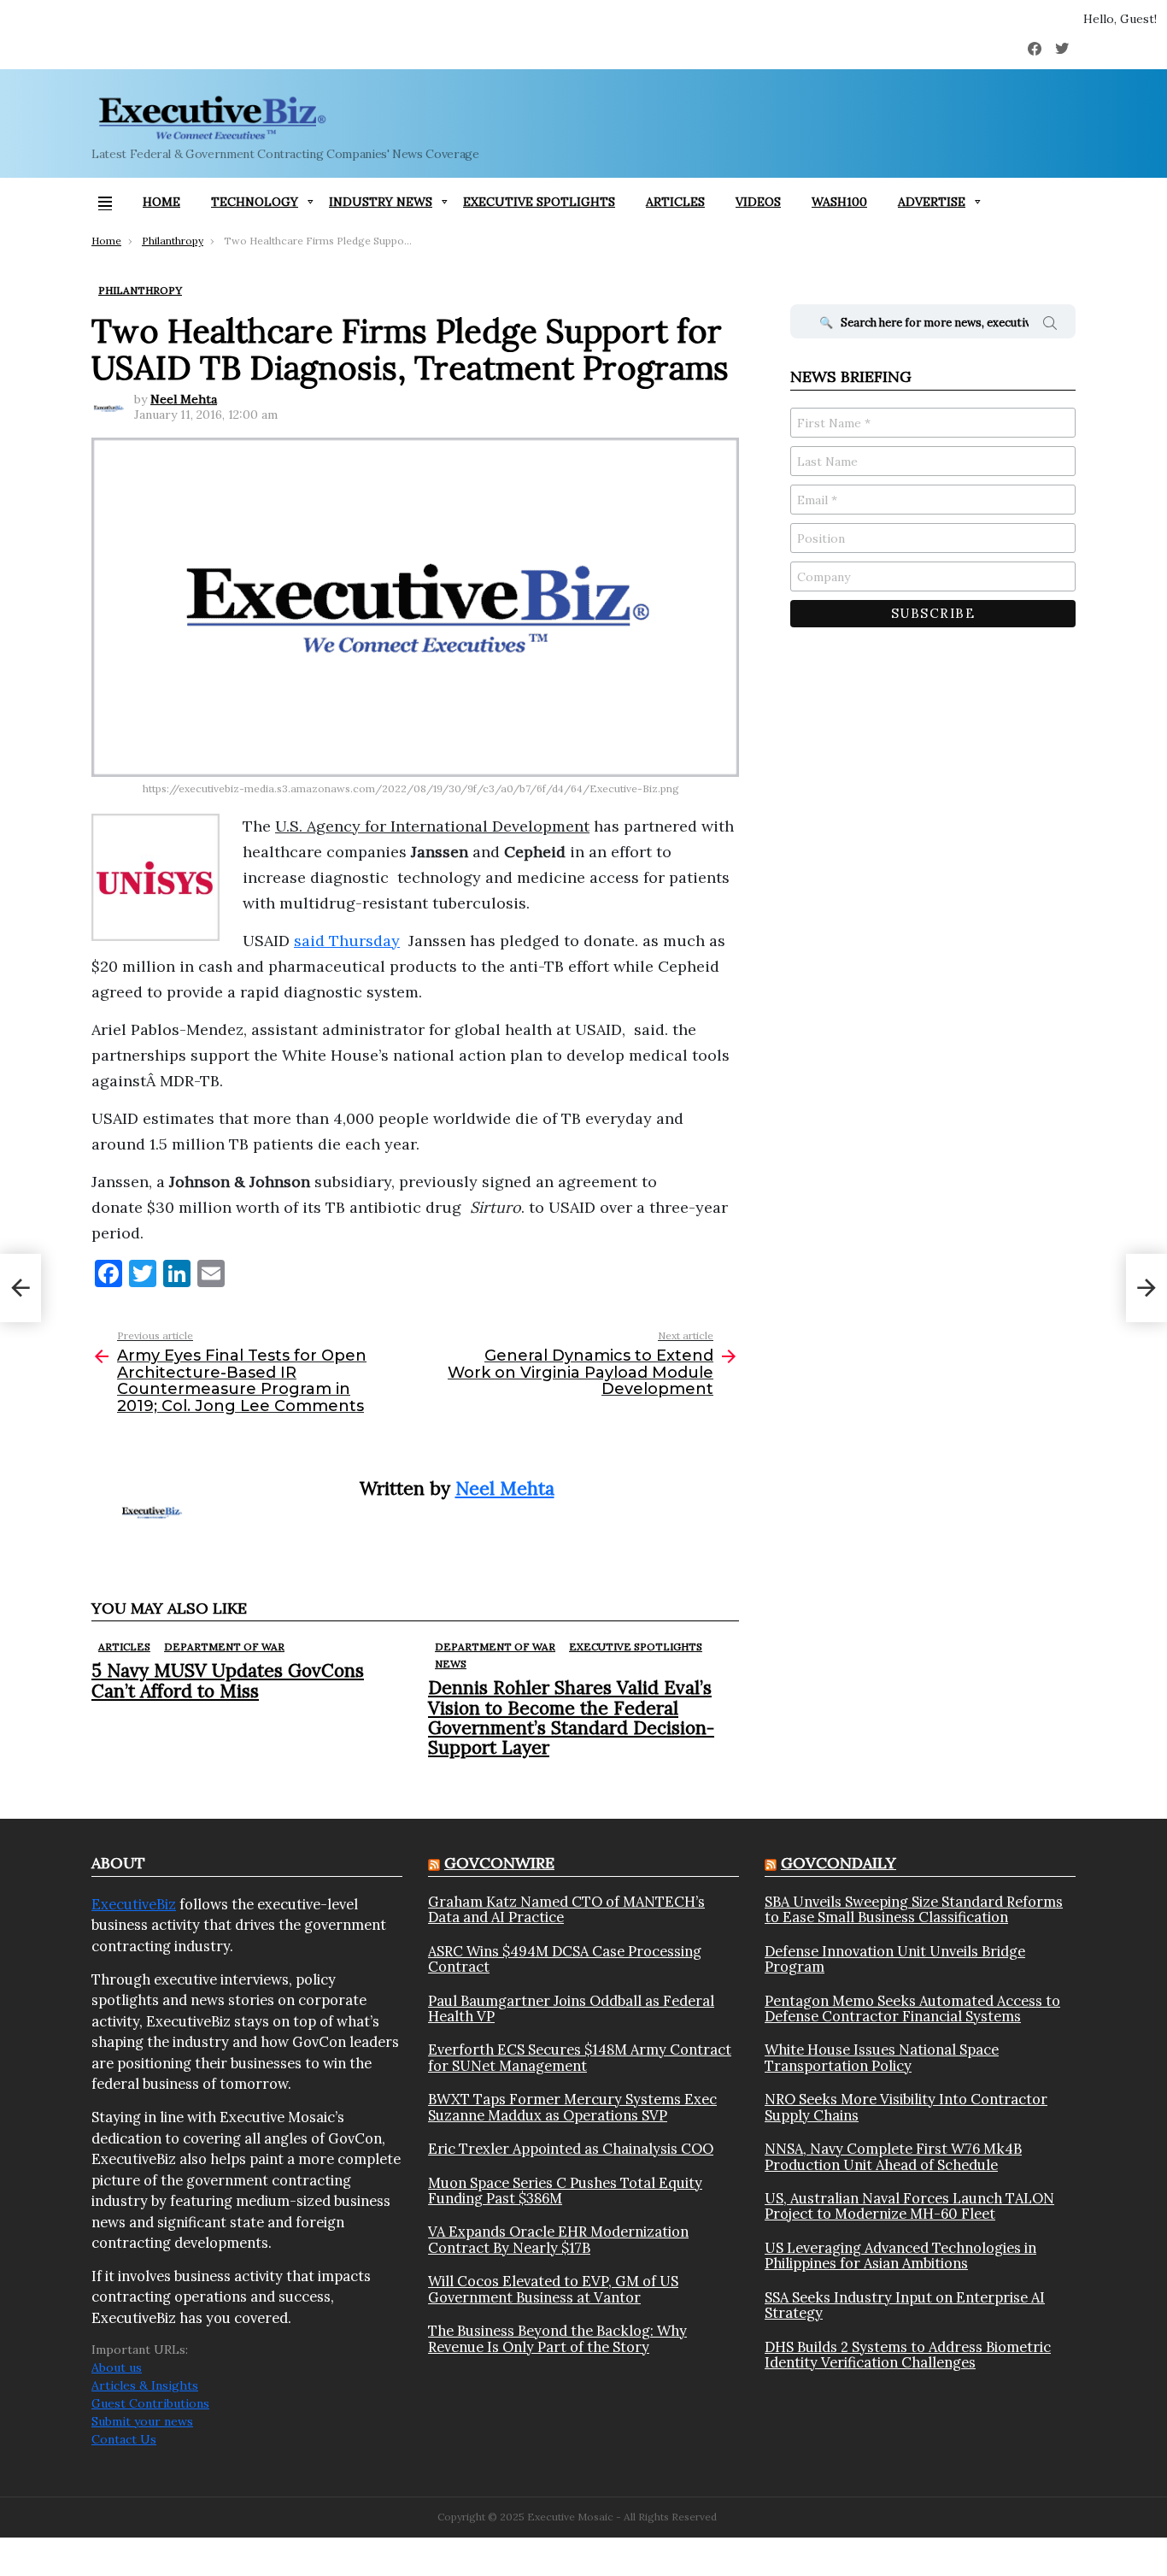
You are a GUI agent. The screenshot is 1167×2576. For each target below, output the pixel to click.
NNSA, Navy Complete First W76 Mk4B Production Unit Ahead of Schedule (893, 2157)
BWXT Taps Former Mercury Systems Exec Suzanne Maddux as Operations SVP (572, 2107)
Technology (255, 202)
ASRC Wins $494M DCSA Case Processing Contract (565, 1959)
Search (1050, 326)
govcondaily (839, 1863)
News (451, 1664)
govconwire (499, 1863)
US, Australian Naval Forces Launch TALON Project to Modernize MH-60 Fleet (909, 2206)
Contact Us (124, 2439)
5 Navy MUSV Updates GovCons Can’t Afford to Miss (228, 1680)
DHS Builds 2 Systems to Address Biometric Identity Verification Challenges (908, 2355)
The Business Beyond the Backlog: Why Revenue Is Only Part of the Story (557, 2339)
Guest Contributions (150, 2403)
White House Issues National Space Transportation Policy (882, 2058)
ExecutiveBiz (134, 1904)
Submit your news (142, 2421)
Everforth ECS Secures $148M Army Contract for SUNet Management (580, 2058)
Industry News (381, 202)
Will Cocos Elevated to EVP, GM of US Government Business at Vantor (553, 2289)
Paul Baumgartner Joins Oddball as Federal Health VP (571, 2009)
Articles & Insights (145, 2385)
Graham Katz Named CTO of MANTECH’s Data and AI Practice (566, 1910)
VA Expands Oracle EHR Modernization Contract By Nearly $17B (558, 2240)
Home (161, 202)
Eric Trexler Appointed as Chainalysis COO (571, 2149)
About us (117, 2367)
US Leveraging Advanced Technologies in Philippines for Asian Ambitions (900, 2256)
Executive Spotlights (539, 202)
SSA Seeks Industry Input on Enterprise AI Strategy (905, 2305)
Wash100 (839, 202)
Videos (758, 202)
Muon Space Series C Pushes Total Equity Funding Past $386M (565, 2191)
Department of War (224, 1647)
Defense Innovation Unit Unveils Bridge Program (895, 1959)
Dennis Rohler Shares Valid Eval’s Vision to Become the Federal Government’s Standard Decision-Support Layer (571, 1717)
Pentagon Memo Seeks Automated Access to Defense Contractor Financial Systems (912, 2009)
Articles (675, 202)
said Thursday (347, 941)
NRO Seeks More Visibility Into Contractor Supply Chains (906, 2107)
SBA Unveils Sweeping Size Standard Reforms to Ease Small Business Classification (914, 1910)
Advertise (932, 202)
